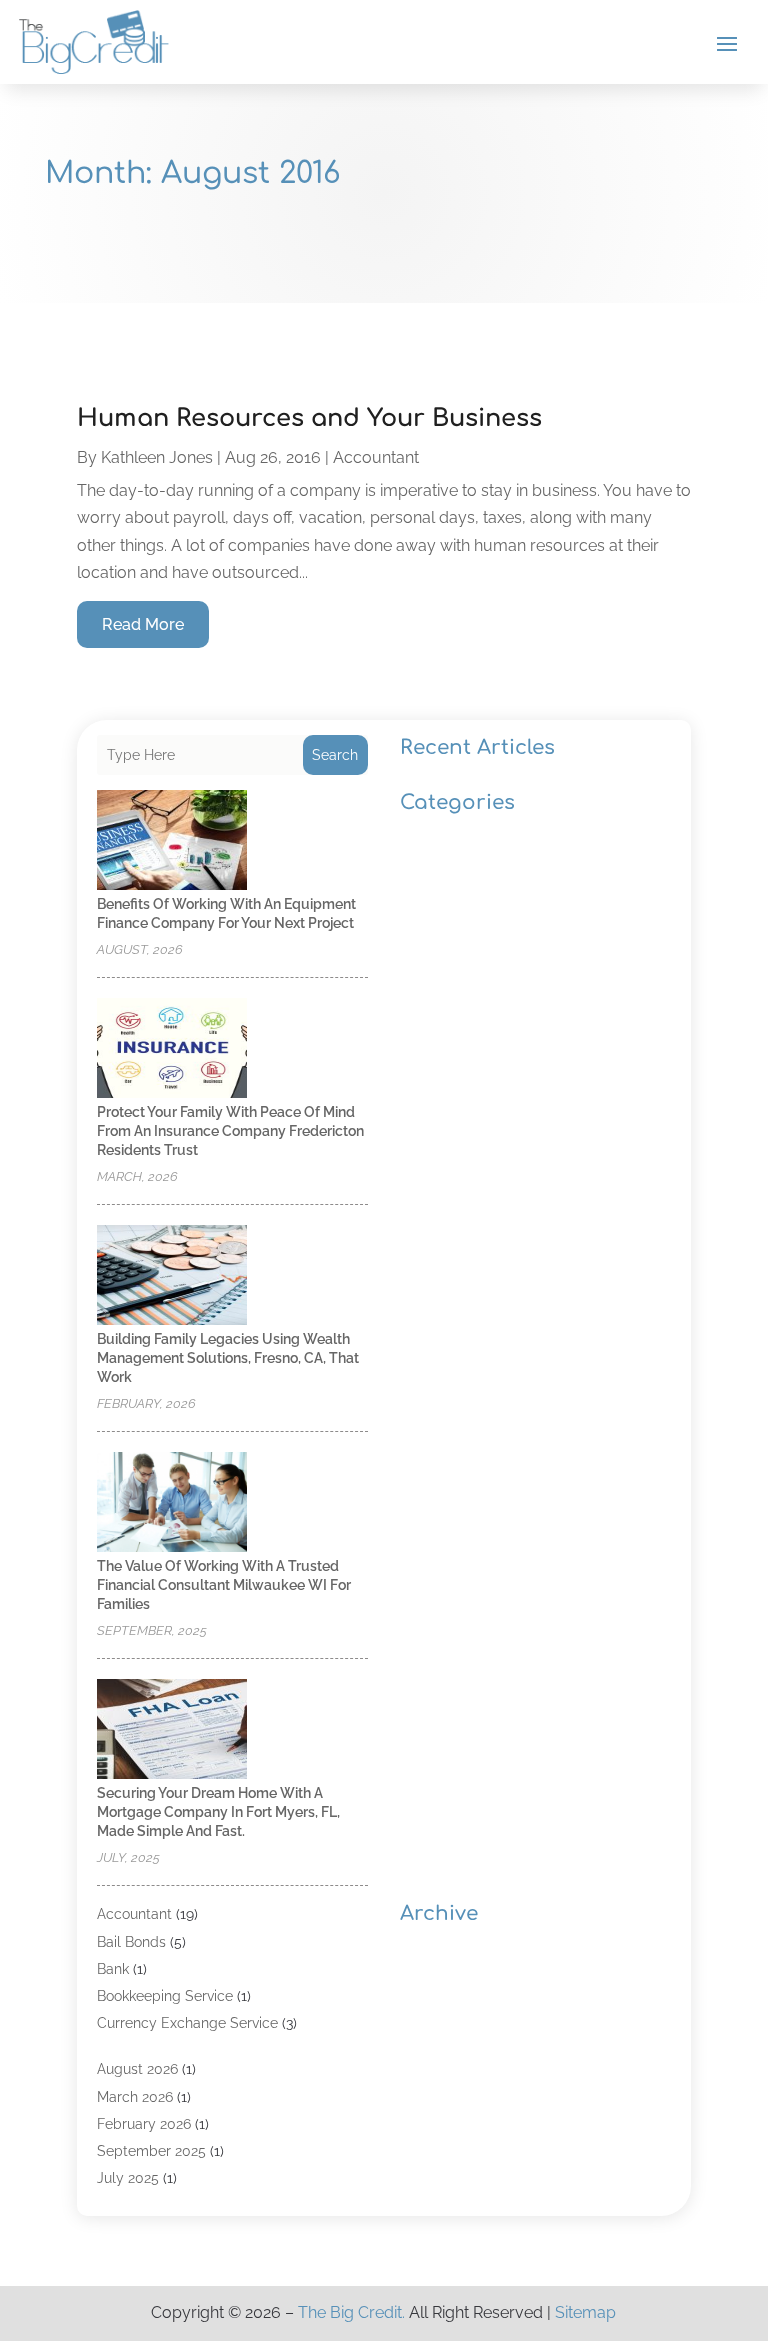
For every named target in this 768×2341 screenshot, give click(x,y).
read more (143, 624)
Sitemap (585, 2312)
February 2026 (144, 2124)
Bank (113, 1969)
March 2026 (135, 2097)
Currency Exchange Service (187, 2023)
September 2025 (151, 2151)
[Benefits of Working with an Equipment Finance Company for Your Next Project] (172, 841)
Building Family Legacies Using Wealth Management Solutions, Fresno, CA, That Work (228, 1358)
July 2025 (128, 2178)
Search (335, 755)
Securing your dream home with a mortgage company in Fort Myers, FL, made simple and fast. (218, 1812)
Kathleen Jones (157, 457)
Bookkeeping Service (165, 1996)
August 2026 (137, 2069)
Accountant (376, 457)
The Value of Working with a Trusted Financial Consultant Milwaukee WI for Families (224, 1585)
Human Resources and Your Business (309, 418)
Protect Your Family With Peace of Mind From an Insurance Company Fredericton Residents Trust (230, 1131)
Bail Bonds (131, 1942)
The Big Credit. (351, 2312)
